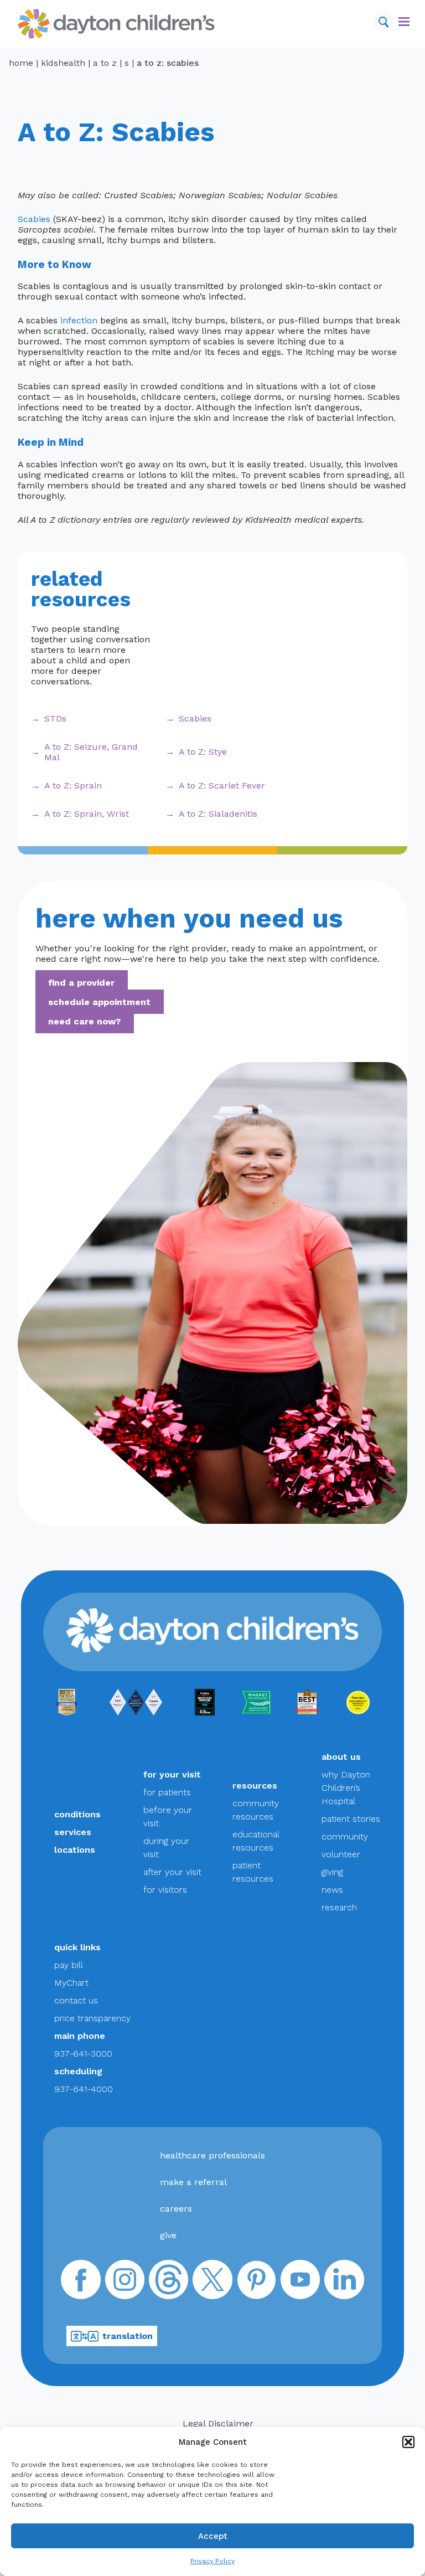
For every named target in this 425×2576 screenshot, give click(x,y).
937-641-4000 (84, 2089)
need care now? (84, 1021)
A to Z (105, 63)
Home (21, 63)
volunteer (341, 1854)
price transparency (92, 2018)
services (73, 1832)
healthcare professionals (212, 2155)
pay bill (69, 1965)
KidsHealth (63, 63)
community (345, 1836)
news (332, 1890)
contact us (76, 2000)
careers (176, 2209)
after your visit (172, 1872)
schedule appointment (99, 1002)
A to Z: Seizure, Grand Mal (91, 752)
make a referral (193, 2182)
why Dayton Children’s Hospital (346, 1788)
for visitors (165, 1890)
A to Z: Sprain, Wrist (87, 814)
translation (128, 2336)
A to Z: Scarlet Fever (222, 785)
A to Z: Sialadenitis (218, 814)
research (339, 1907)
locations (75, 1850)
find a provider (81, 983)
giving (332, 1872)
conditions (77, 1814)
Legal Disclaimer (218, 2423)
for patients (167, 1792)
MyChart (71, 1983)
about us (341, 1757)
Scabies (34, 219)
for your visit (172, 1774)
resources (255, 1786)
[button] (408, 2442)
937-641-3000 (83, 2054)
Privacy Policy (212, 2561)
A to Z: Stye (203, 752)
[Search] (383, 22)
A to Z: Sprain (73, 785)
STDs (55, 718)
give (168, 2235)
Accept (213, 2536)
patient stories (351, 1819)
